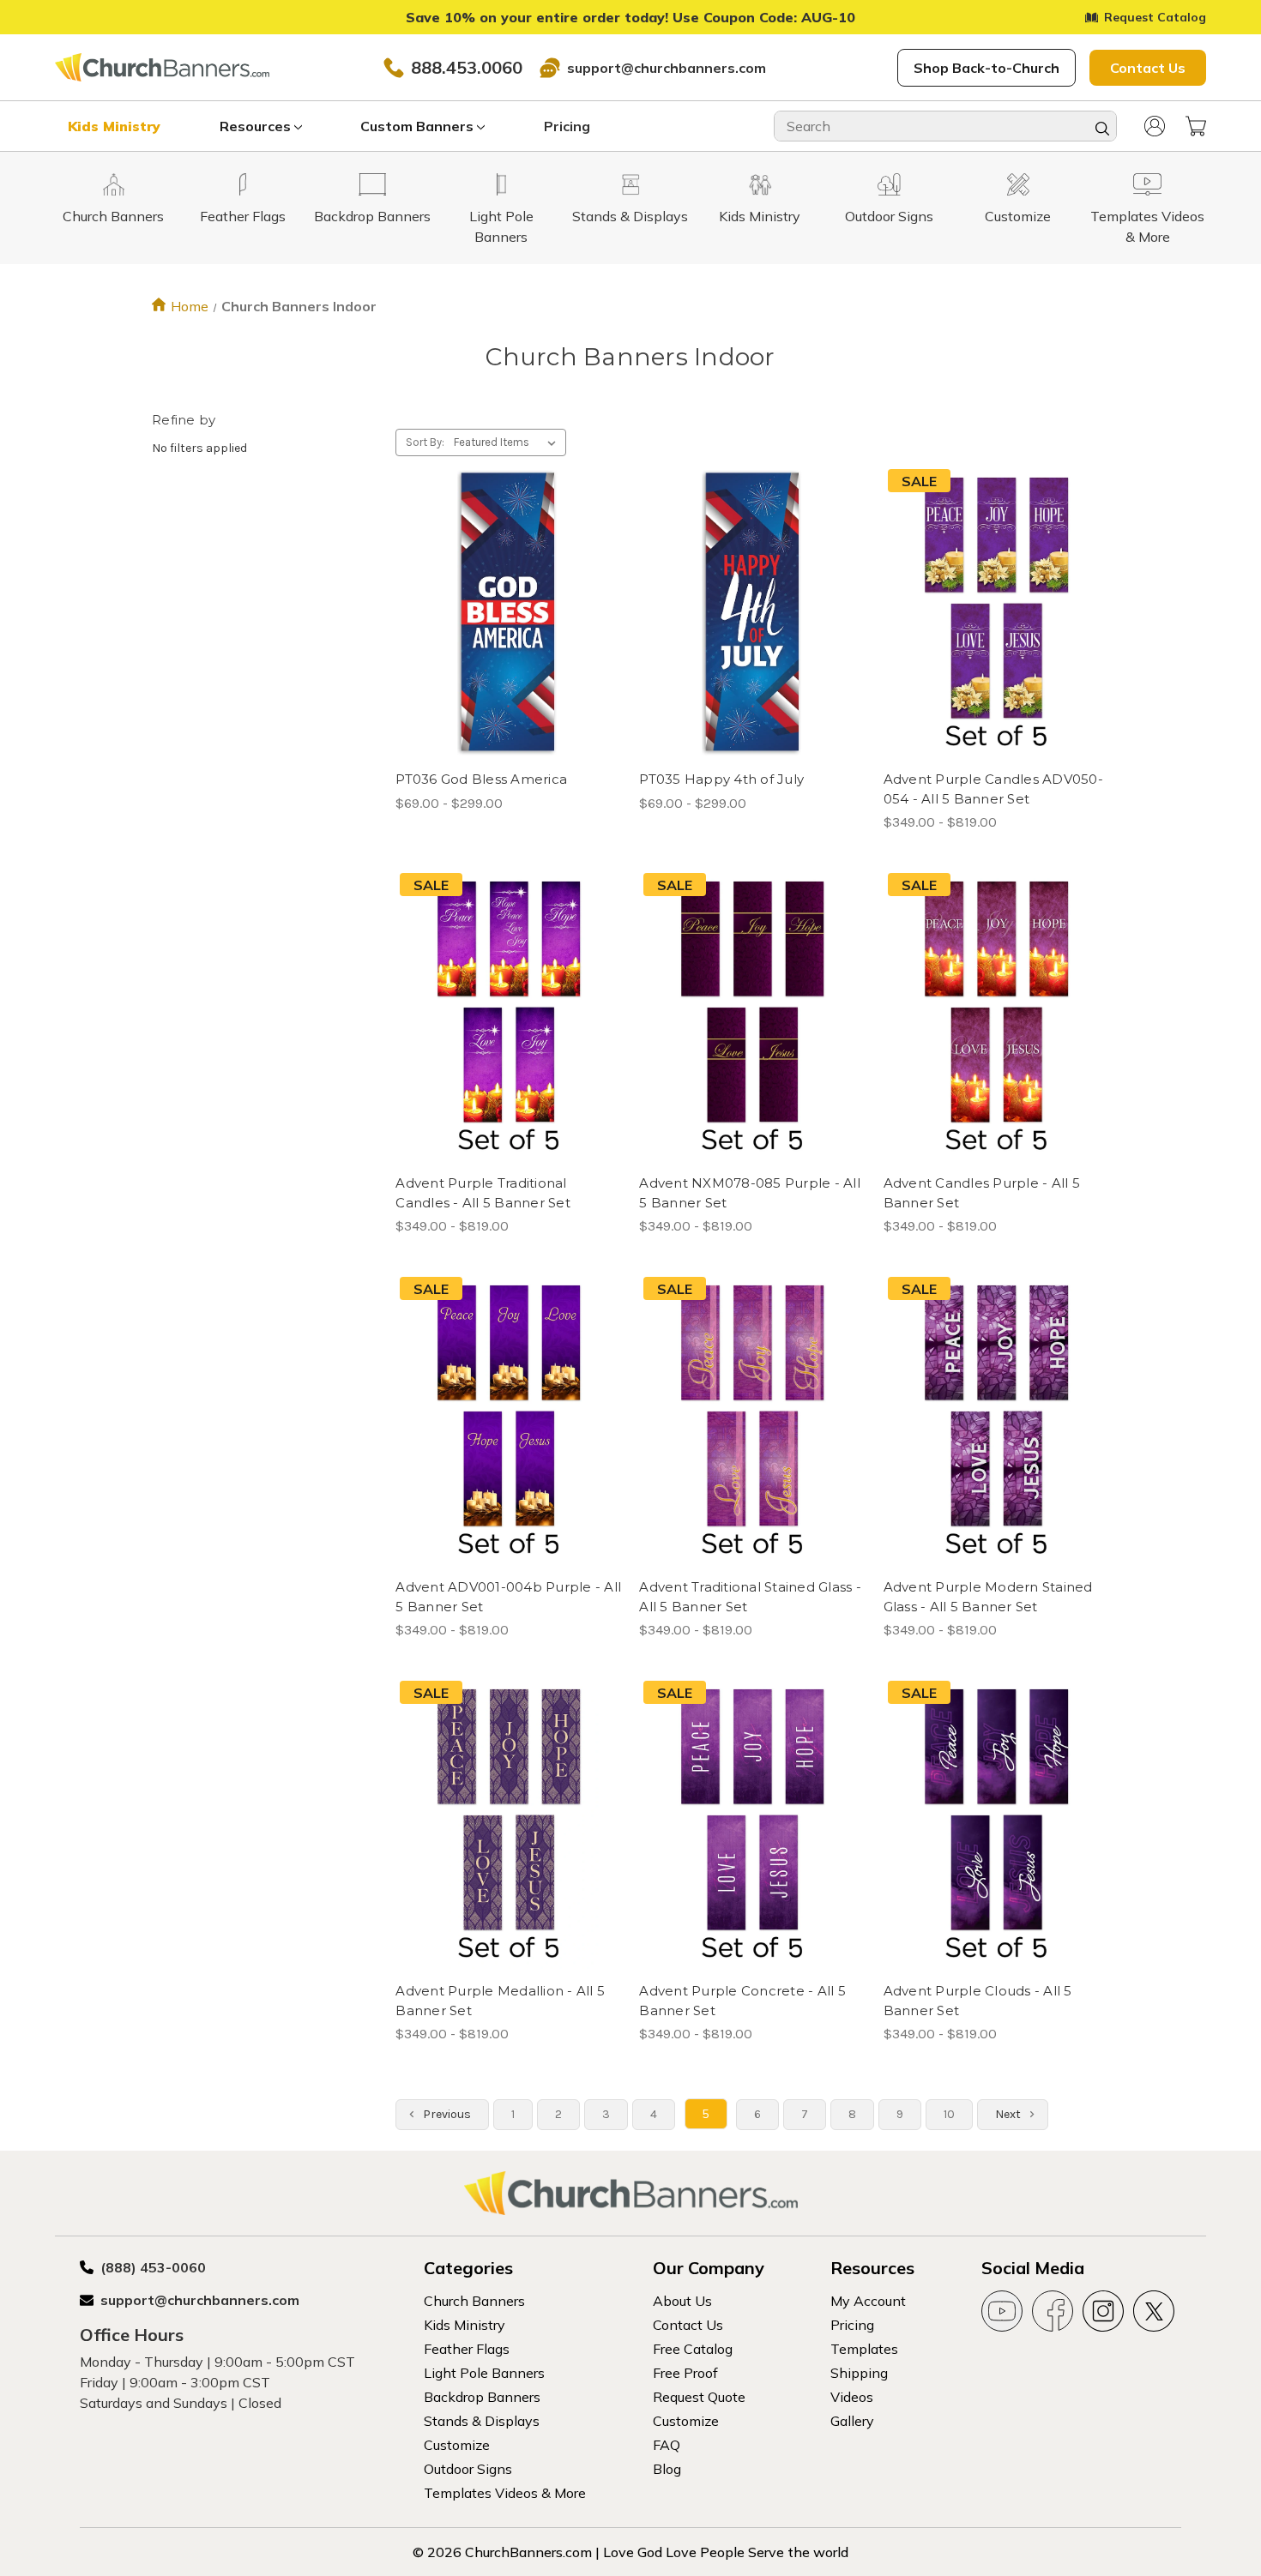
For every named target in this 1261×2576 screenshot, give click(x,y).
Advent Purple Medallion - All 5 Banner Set (500, 2001)
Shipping (859, 2373)
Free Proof (685, 2373)
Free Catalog (693, 2349)
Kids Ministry (114, 126)
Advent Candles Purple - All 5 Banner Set (982, 1193)
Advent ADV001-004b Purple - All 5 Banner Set (508, 1597)
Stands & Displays (482, 2421)
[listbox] (508, 442)
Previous (446, 2114)
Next (1009, 2114)
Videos (852, 2397)
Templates (864, 2349)
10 (949, 2114)
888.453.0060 (467, 67)
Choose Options (509, 643)
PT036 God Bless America (481, 779)
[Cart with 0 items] (1196, 126)
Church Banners (474, 2301)
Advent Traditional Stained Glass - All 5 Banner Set (750, 1597)
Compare (503, 613)
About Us (682, 2301)
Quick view (494, 582)
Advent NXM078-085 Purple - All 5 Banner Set (750, 1193)
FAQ (667, 2445)
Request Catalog (1155, 17)
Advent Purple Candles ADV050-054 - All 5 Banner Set (993, 789)
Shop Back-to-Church (986, 68)
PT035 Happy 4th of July (721, 779)
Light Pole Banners (484, 2373)
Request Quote (699, 2397)
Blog (667, 2469)
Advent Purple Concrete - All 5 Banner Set (742, 2001)
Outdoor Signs (468, 2469)
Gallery (852, 2421)
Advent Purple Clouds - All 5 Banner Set (978, 2001)
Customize (457, 2445)
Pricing (567, 126)
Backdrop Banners (482, 2397)
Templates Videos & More (505, 2493)
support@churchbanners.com (667, 68)
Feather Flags (467, 2349)
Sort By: (425, 442)
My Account (868, 2301)
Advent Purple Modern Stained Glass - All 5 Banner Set (988, 1597)
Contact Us (1148, 68)
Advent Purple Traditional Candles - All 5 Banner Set (483, 1193)
